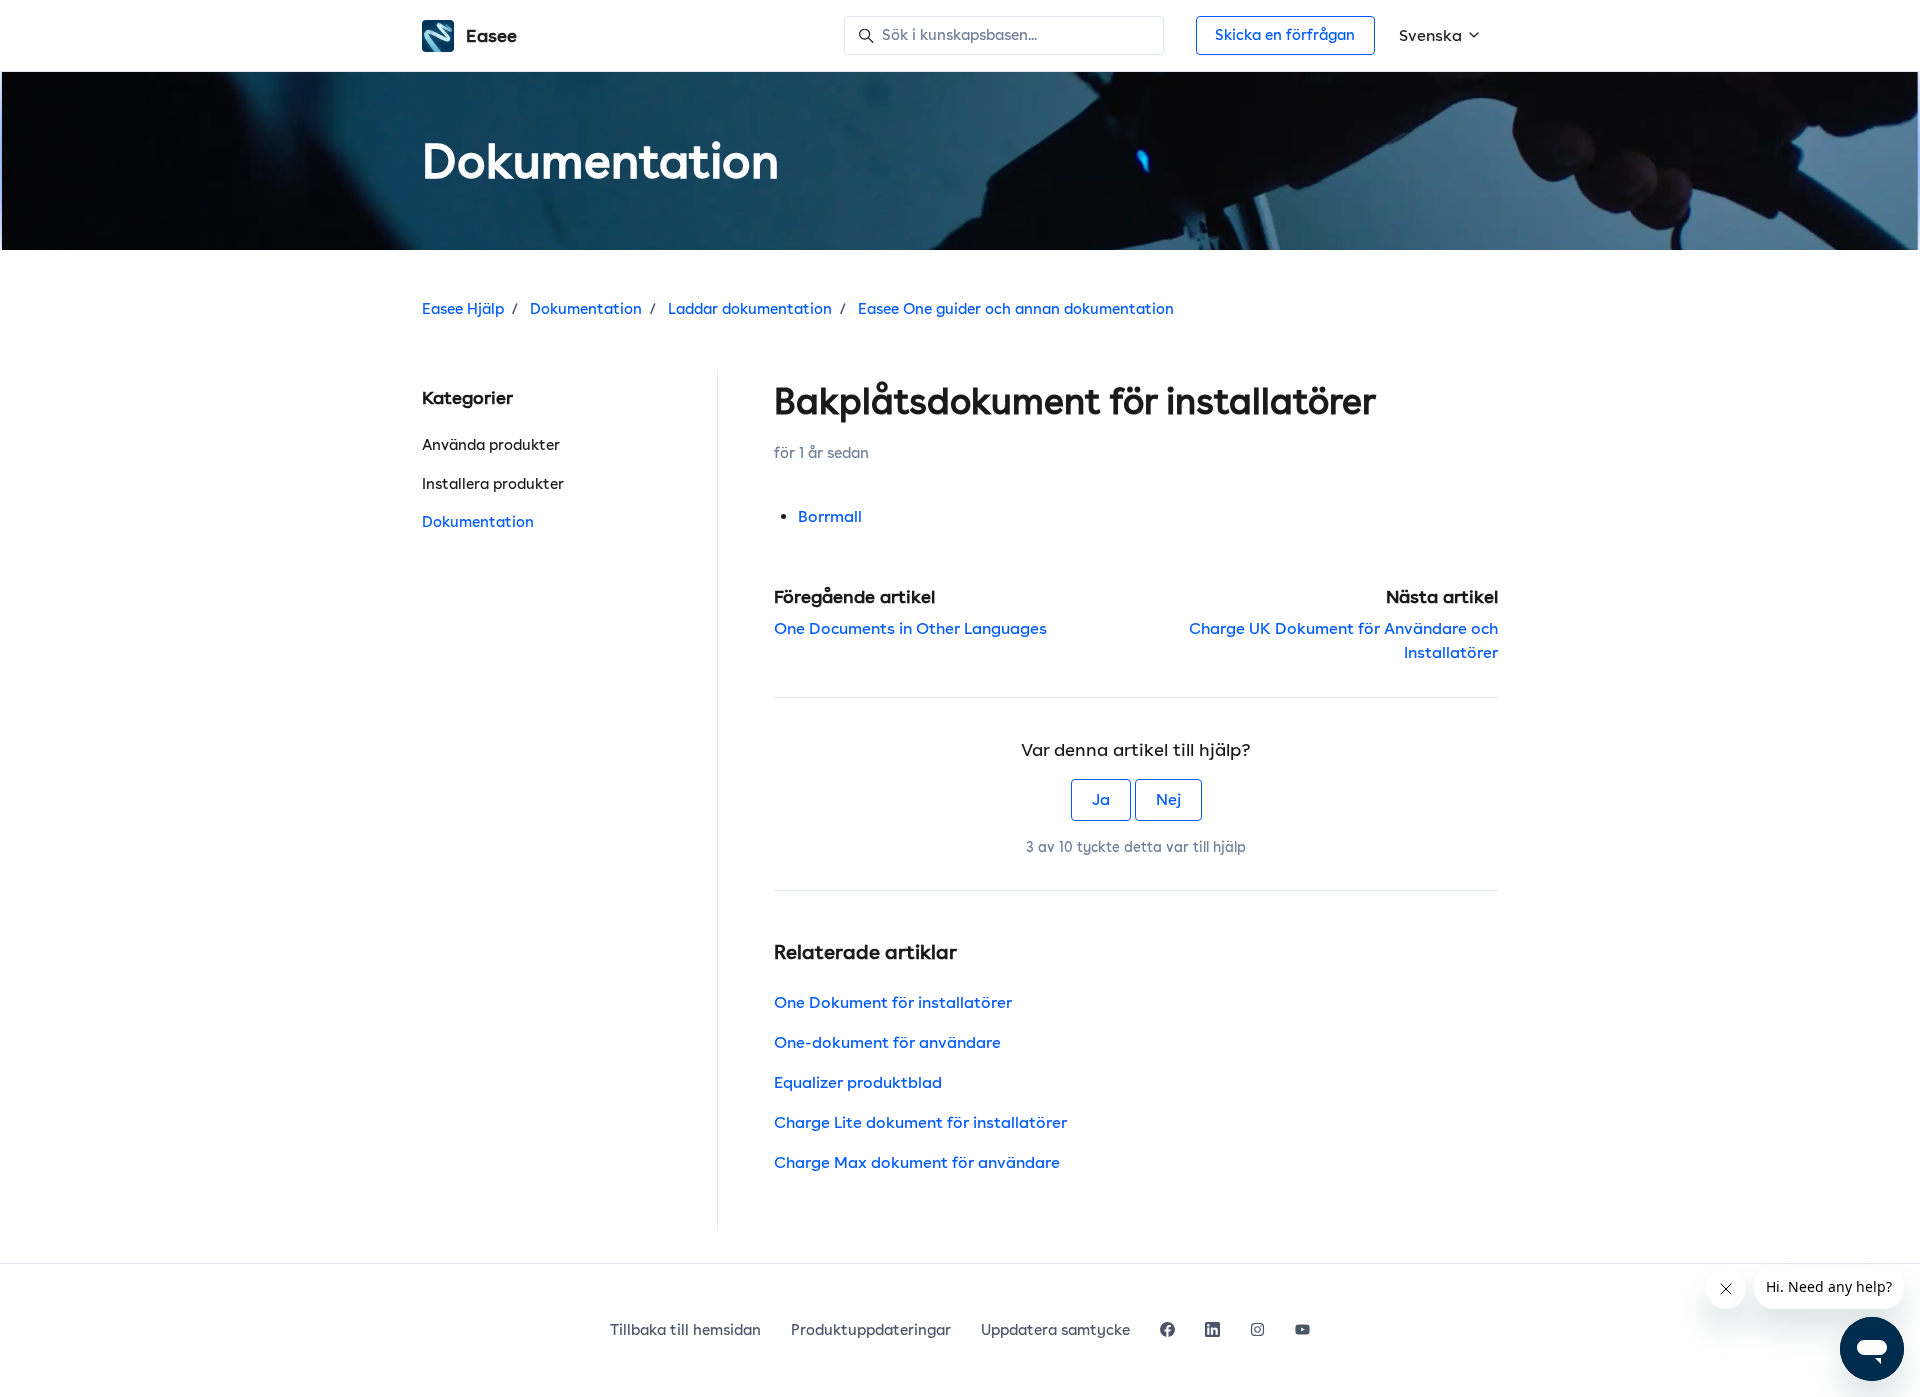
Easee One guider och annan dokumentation (1016, 309)
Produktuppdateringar (871, 1330)
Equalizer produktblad (858, 1082)
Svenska (1432, 35)
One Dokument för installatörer (893, 1002)
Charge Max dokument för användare (917, 1162)
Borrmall (830, 516)
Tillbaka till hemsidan (685, 1330)
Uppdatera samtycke (1055, 1330)
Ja (1101, 799)
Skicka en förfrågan (1285, 35)
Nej (1168, 799)
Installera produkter (493, 484)
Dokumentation (586, 309)
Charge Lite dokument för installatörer (920, 1122)
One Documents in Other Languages (910, 628)
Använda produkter (491, 445)
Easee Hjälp (463, 309)
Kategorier (467, 397)
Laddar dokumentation (750, 309)
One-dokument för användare (887, 1042)
